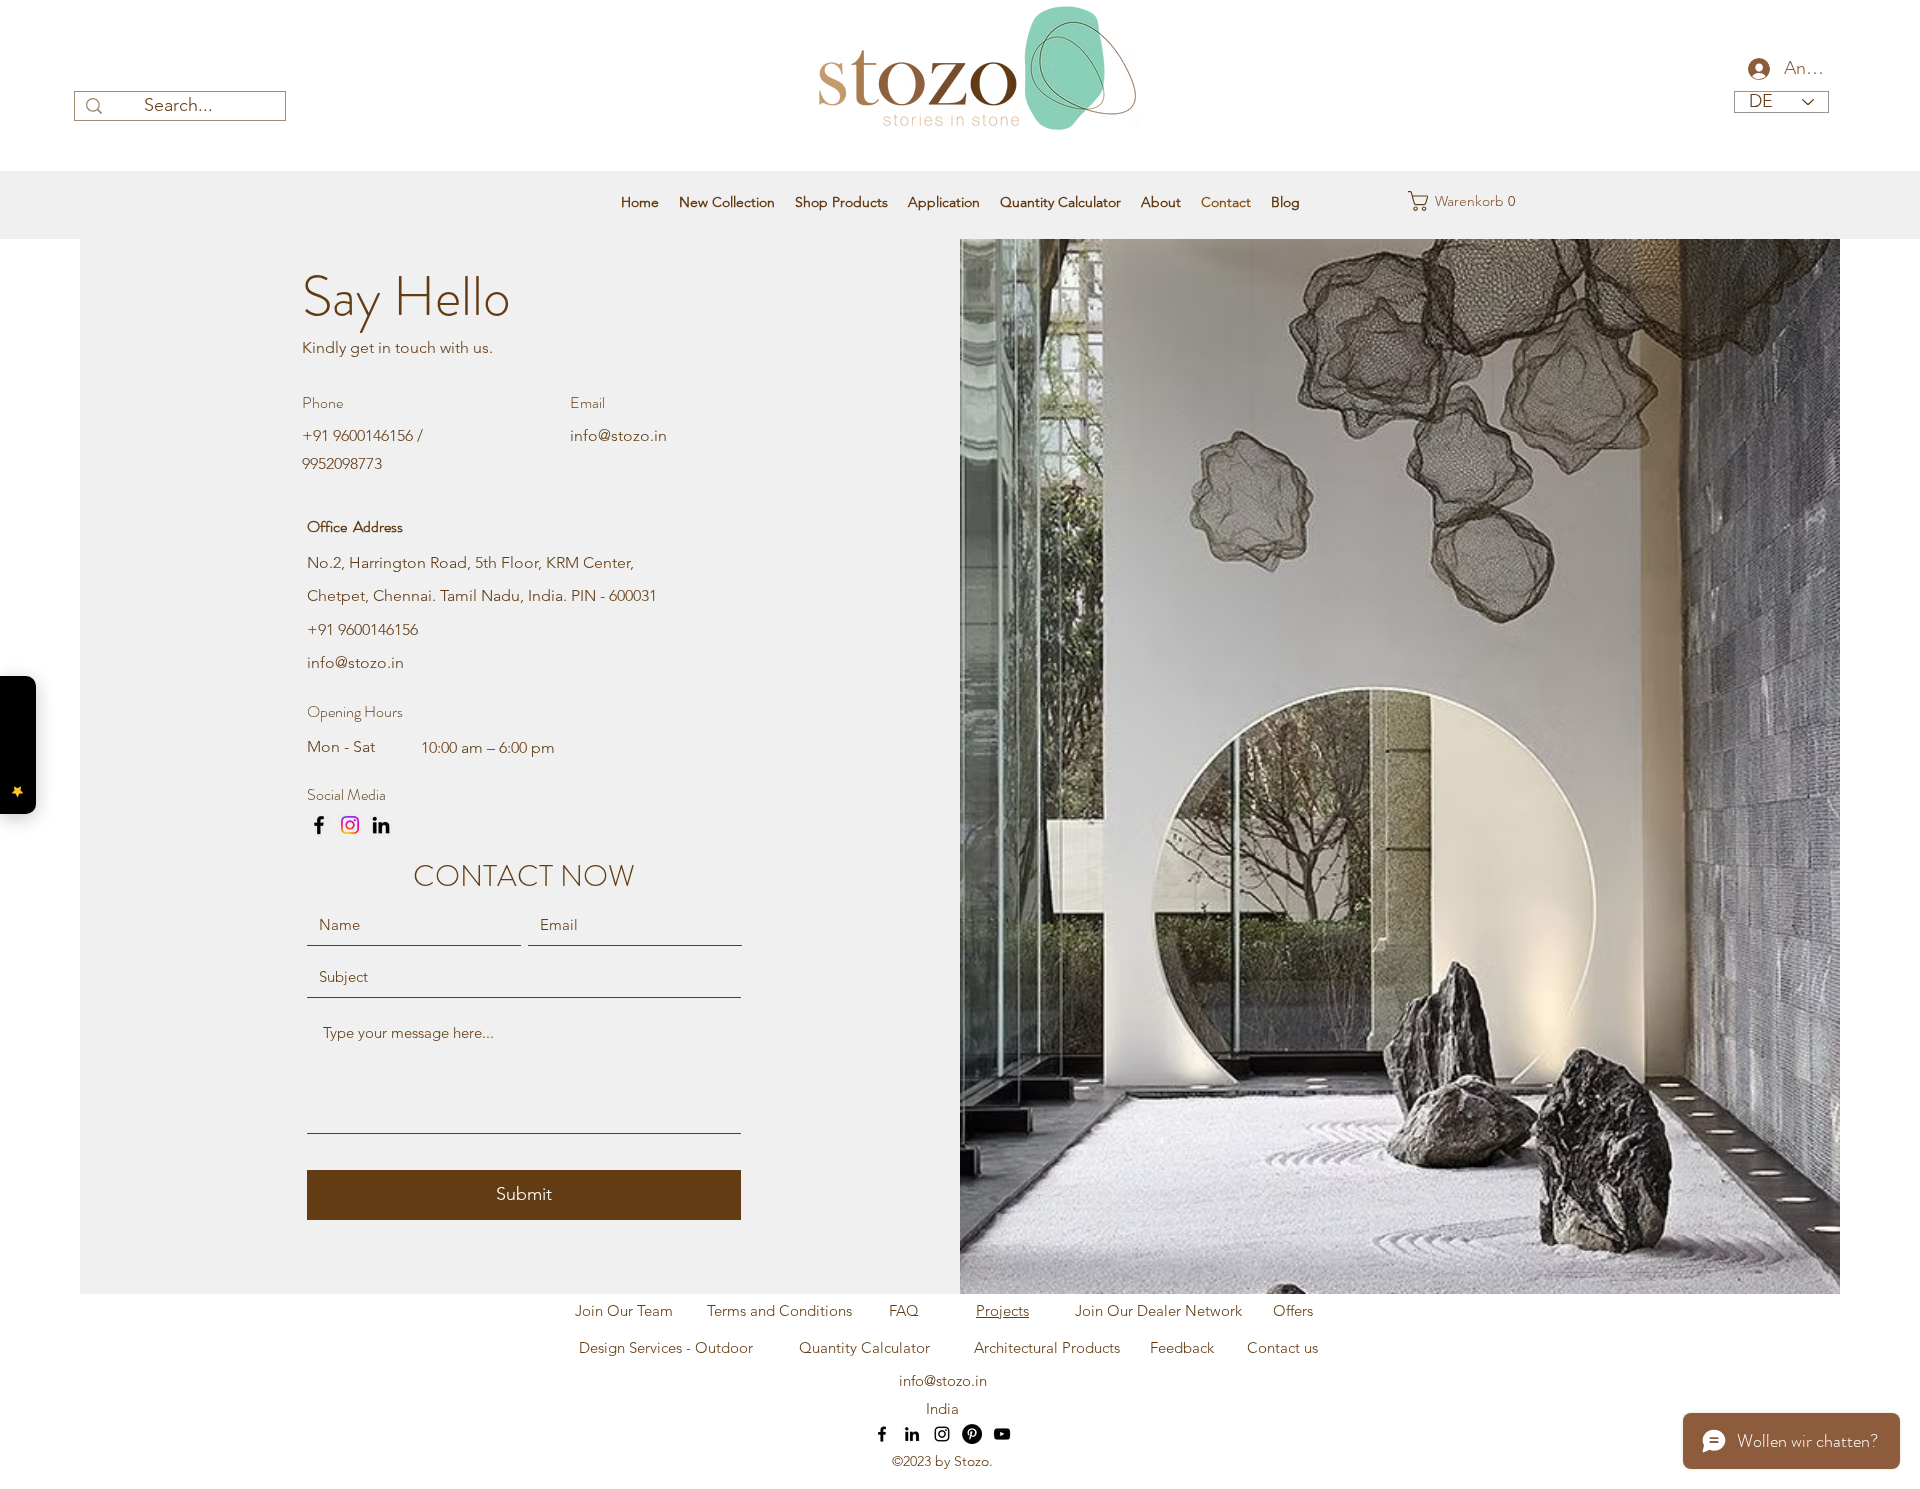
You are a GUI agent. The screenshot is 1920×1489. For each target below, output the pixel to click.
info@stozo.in (618, 435)
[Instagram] (350, 825)
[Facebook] (319, 825)
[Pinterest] (972, 1434)
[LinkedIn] (381, 825)
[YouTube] (1002, 1434)
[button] (1447, 201)
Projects (1002, 1310)
